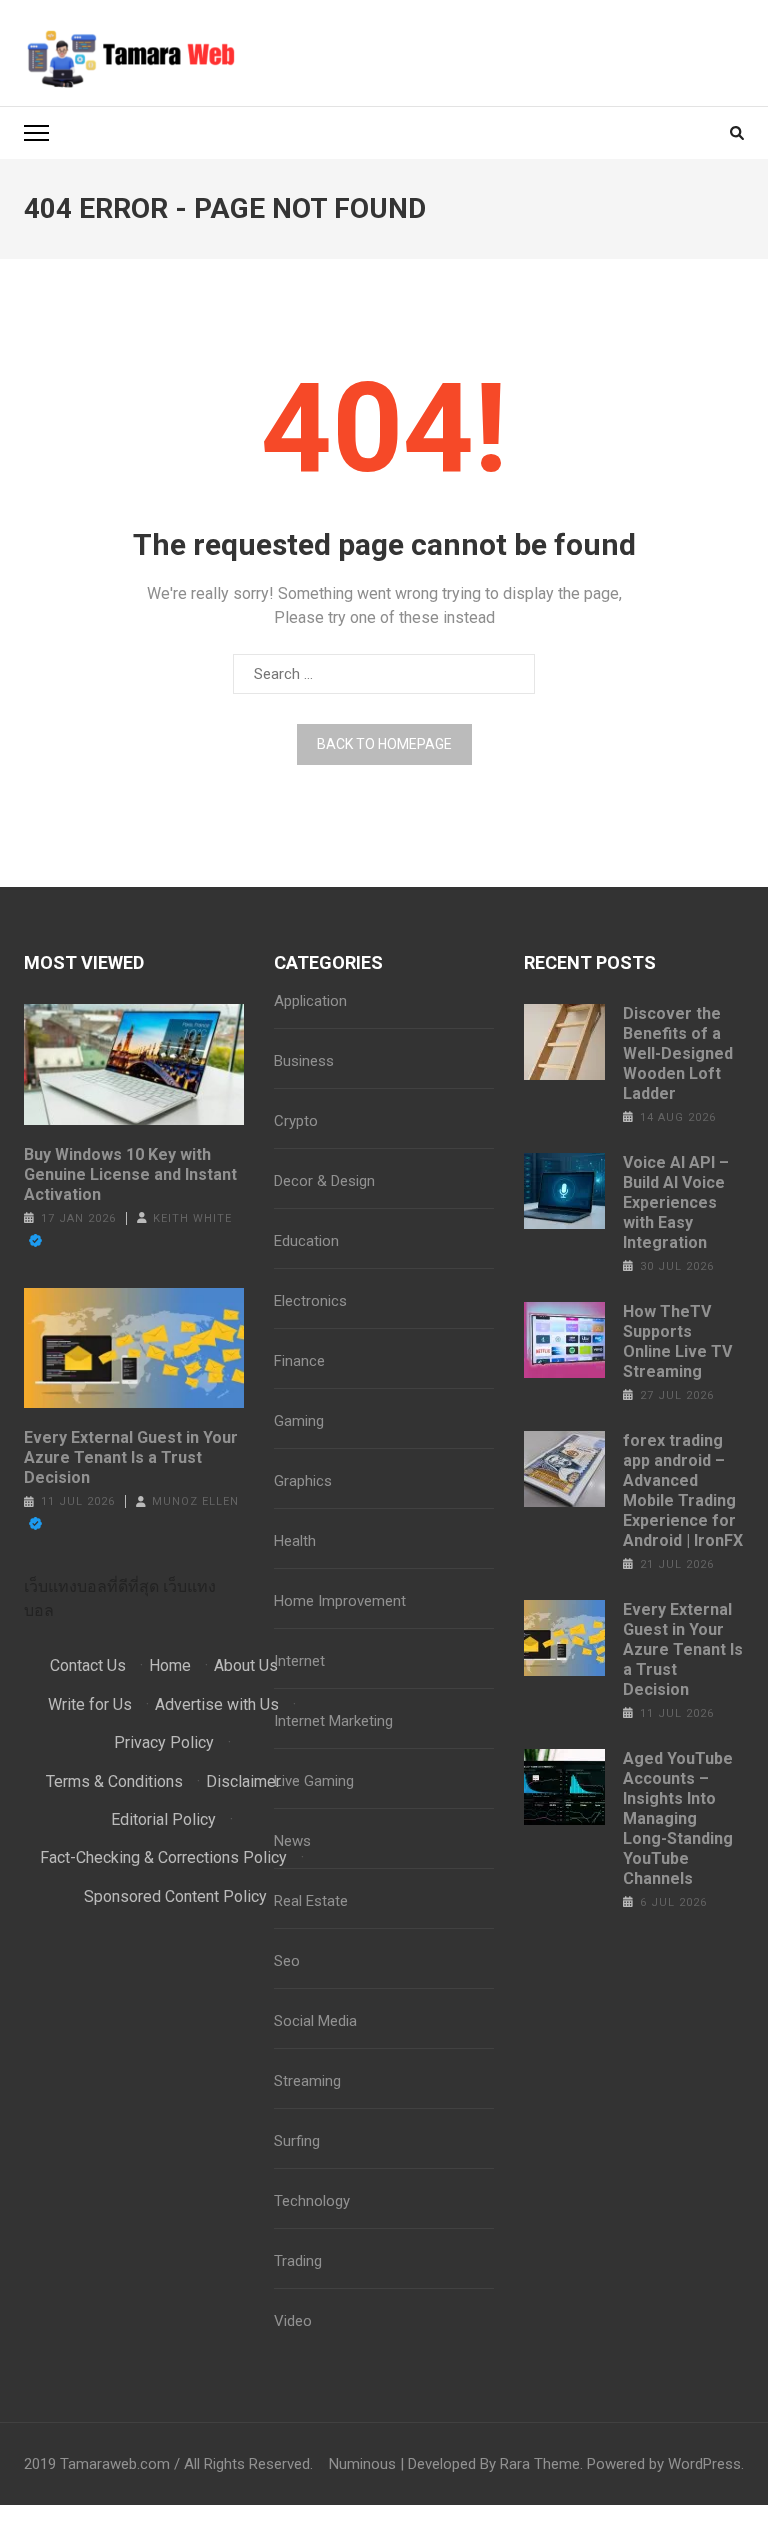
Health (295, 1541)
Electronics (310, 1301)
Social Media (315, 2021)
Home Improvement (340, 1601)
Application (310, 1001)
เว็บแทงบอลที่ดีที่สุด (91, 1586)
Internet (299, 1661)
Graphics (303, 1481)
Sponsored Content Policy (175, 1896)
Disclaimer (243, 1781)
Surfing (297, 2141)
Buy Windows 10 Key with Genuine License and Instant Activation (130, 1174)
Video (293, 2321)
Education (306, 1241)
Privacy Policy (164, 1742)
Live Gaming (314, 1781)
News (292, 1841)
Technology (312, 2201)
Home (170, 1665)
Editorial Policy (163, 1819)
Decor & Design (324, 1181)
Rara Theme (540, 2464)
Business (304, 1061)
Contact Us (88, 1665)
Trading (298, 2261)
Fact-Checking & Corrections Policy (163, 1857)
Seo (287, 1961)
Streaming (307, 2081)
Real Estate (311, 1901)
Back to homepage (384, 744)
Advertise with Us (217, 1704)
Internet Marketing (333, 1721)
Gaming (299, 1421)
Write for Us (90, 1704)
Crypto (296, 1121)
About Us (246, 1665)
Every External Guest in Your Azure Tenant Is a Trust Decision (131, 1457)
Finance (299, 1361)
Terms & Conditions (114, 1781)
